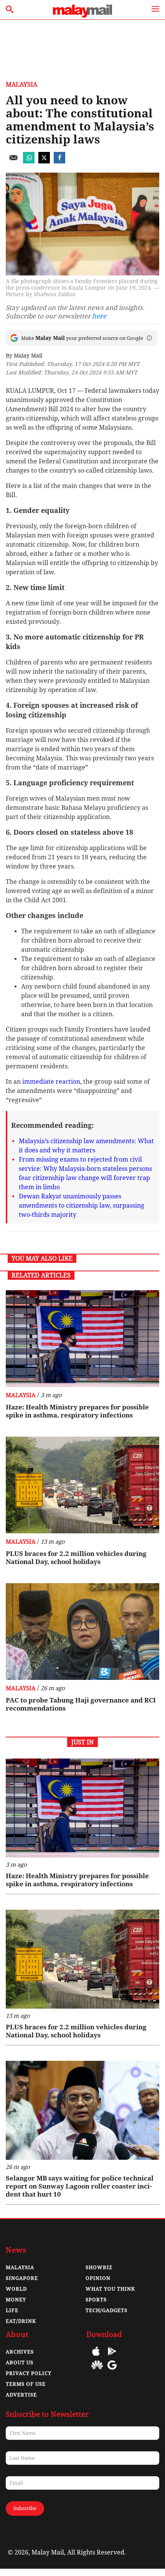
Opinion (98, 2278)
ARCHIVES (20, 2352)
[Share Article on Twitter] (44, 161)
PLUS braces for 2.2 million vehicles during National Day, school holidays (76, 1558)
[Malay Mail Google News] (112, 2371)
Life (12, 2310)
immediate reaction (51, 1082)
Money (16, 2300)
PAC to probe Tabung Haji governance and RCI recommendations (81, 1704)
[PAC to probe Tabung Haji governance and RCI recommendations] (82, 1632)
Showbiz (99, 2267)
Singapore (22, 2278)
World (16, 2289)
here (99, 316)
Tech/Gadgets (106, 2310)
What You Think (110, 2289)
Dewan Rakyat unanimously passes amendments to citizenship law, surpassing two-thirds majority (82, 1206)
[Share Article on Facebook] (59, 161)
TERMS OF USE (26, 2384)
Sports (96, 2300)
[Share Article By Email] (13, 161)
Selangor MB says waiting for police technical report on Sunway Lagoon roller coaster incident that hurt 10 (80, 2186)
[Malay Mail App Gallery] (97, 2371)
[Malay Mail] (82, 16)
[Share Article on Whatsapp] (29, 161)
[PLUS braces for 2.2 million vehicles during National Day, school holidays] (82, 1485)
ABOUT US (20, 2363)
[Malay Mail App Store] (96, 2357)
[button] (149, 338)
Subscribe (25, 2508)
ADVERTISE (21, 2395)
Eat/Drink (21, 2321)
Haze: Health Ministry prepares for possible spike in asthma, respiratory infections (77, 1411)
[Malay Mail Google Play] (112, 2357)
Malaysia (21, 85)
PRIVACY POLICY (29, 2373)
